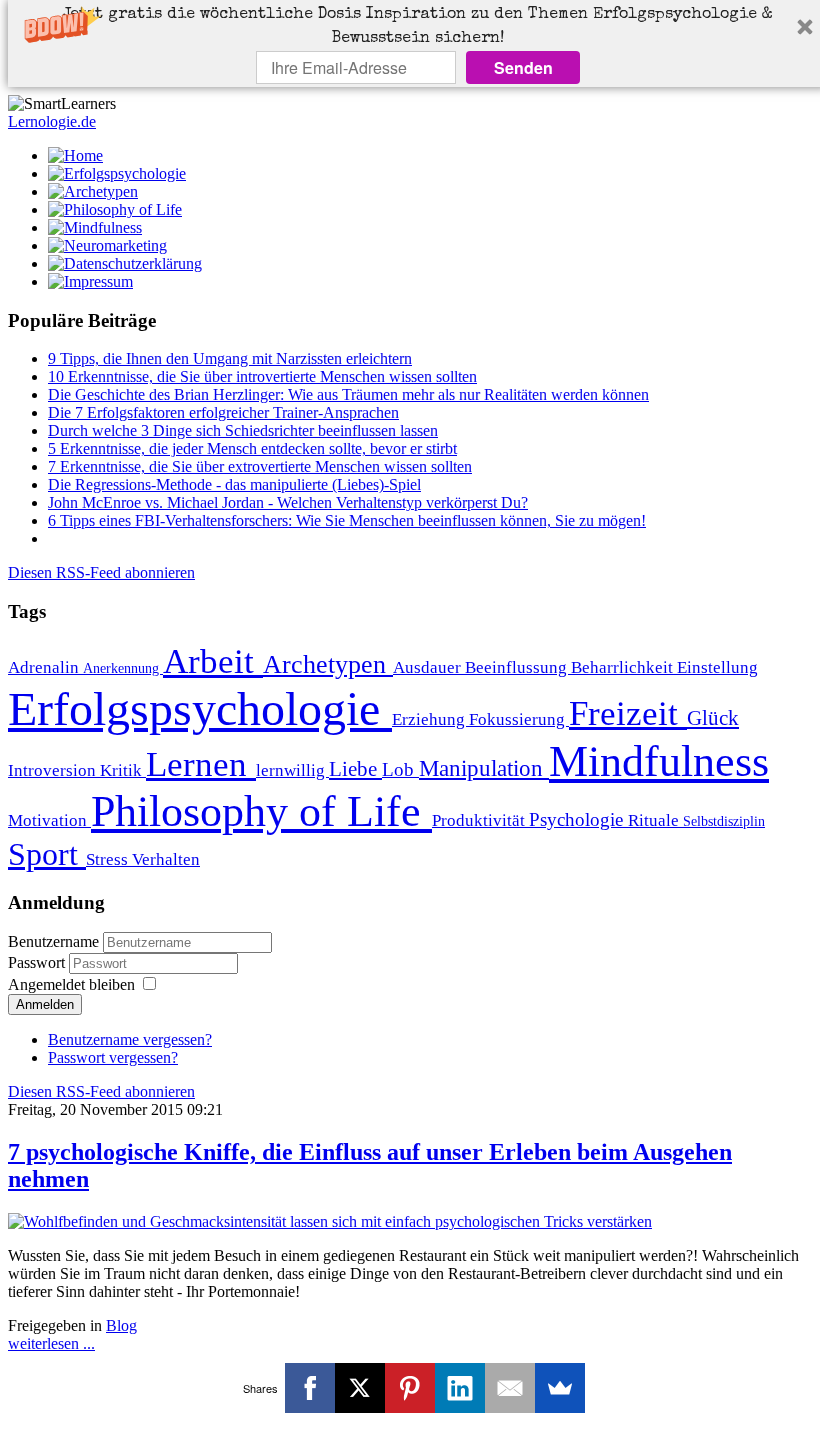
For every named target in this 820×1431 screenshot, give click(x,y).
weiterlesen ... (51, 1343)
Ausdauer (429, 667)
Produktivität (480, 820)
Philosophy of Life (261, 811)
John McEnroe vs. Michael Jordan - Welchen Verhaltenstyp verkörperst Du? (288, 502)
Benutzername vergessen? (130, 1039)
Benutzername (53, 941)
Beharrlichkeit (624, 667)
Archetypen (328, 664)
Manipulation (484, 768)
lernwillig (292, 770)
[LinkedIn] (460, 1388)
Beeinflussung (518, 667)
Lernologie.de (52, 121)
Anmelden (45, 1004)
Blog (121, 1325)
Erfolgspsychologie (200, 708)
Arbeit (213, 661)
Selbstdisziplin (724, 821)
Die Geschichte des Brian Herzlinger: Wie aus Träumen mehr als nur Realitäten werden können (348, 394)
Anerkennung (123, 668)
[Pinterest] (410, 1388)
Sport (47, 854)
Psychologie (578, 819)
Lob (400, 769)
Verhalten (166, 859)
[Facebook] (310, 1388)
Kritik (123, 770)
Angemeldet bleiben (71, 984)
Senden (523, 67)
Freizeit (628, 713)
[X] (360, 1388)
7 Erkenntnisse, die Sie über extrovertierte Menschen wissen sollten (260, 466)
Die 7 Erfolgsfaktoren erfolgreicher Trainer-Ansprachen (223, 412)
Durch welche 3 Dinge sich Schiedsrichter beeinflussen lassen (243, 430)
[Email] (510, 1388)
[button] (418, 27)
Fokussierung (519, 719)
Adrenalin (45, 667)
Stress (109, 859)
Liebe (355, 769)
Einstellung (717, 667)
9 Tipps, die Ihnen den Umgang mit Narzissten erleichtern (230, 358)
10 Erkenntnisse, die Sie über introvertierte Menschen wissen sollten (262, 376)
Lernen (201, 764)
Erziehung (430, 719)
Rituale (655, 820)
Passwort (38, 962)
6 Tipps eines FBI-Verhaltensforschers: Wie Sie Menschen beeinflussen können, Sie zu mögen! (347, 520)
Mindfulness (659, 761)
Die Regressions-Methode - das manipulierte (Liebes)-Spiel (234, 484)
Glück (713, 718)
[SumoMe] (560, 1388)
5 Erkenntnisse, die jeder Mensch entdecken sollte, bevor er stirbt (252, 448)
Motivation (49, 820)
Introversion (54, 770)
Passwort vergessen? (113, 1057)
